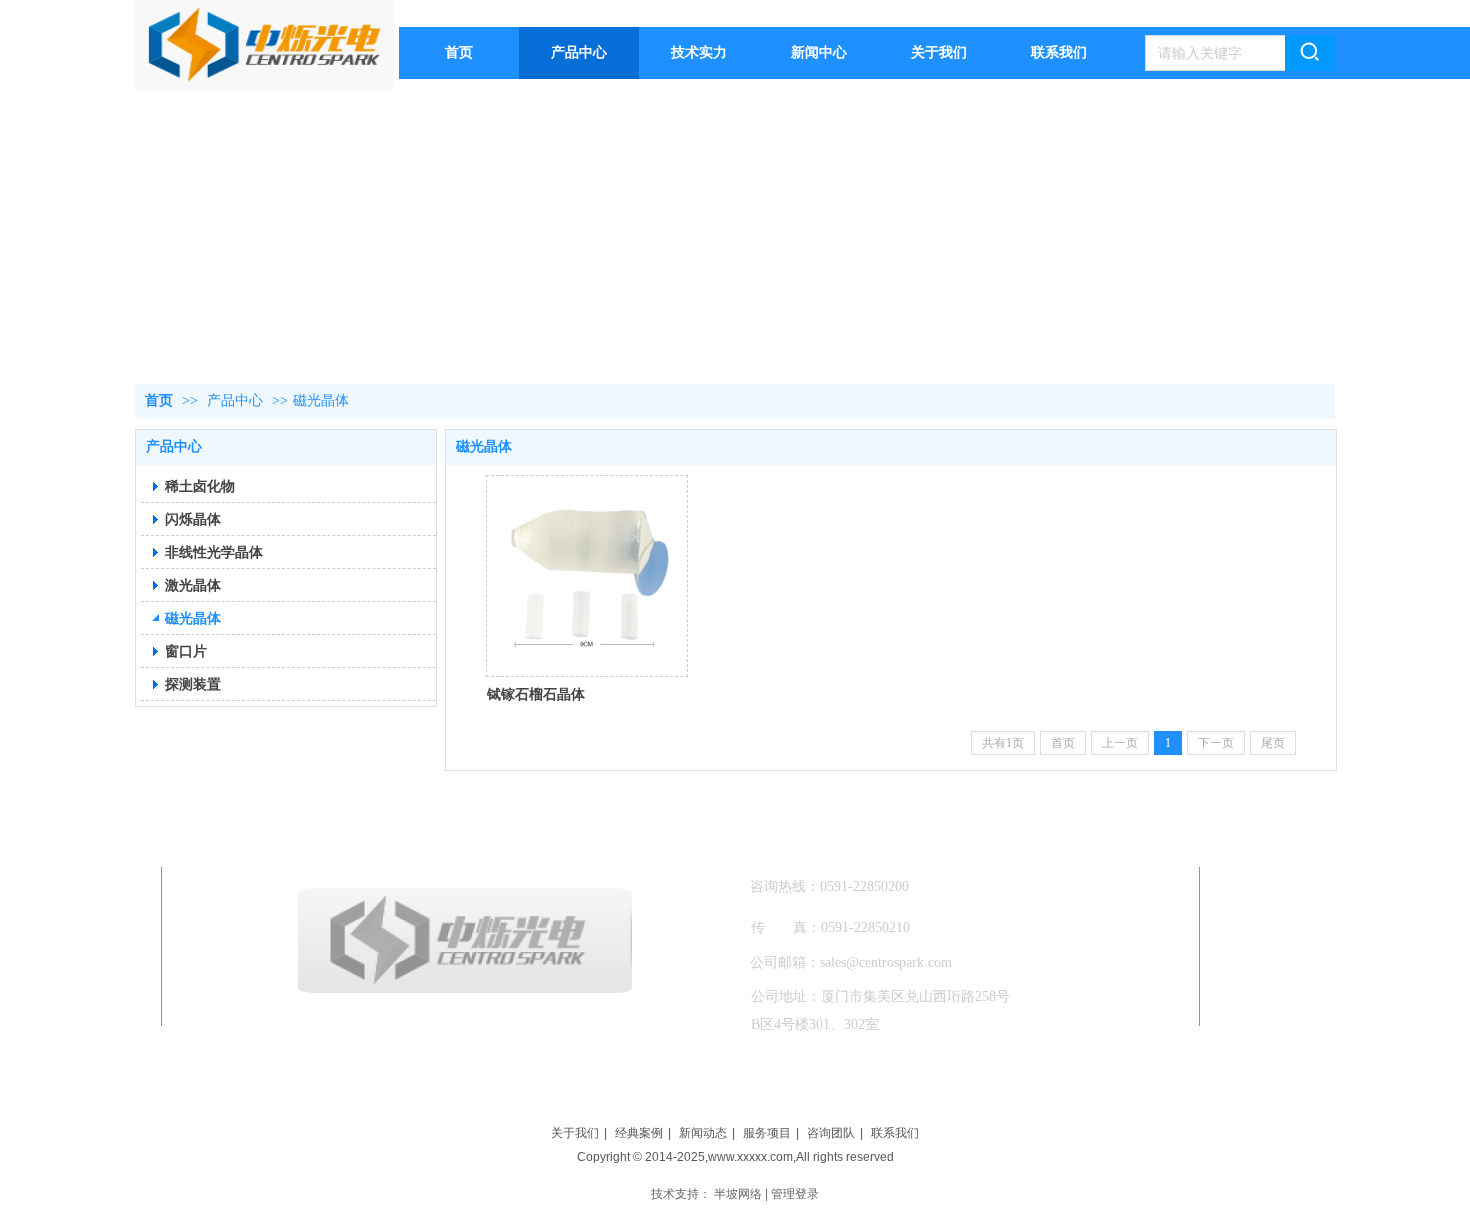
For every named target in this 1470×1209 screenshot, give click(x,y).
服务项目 (767, 1133)
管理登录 (795, 1194)
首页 (159, 400)
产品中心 (235, 400)
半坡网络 (738, 1194)
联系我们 (895, 1133)
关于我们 (575, 1133)
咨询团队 (831, 1133)
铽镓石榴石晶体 (536, 694)
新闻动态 (703, 1133)
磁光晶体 (321, 400)
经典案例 (639, 1133)
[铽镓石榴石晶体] (587, 576)
